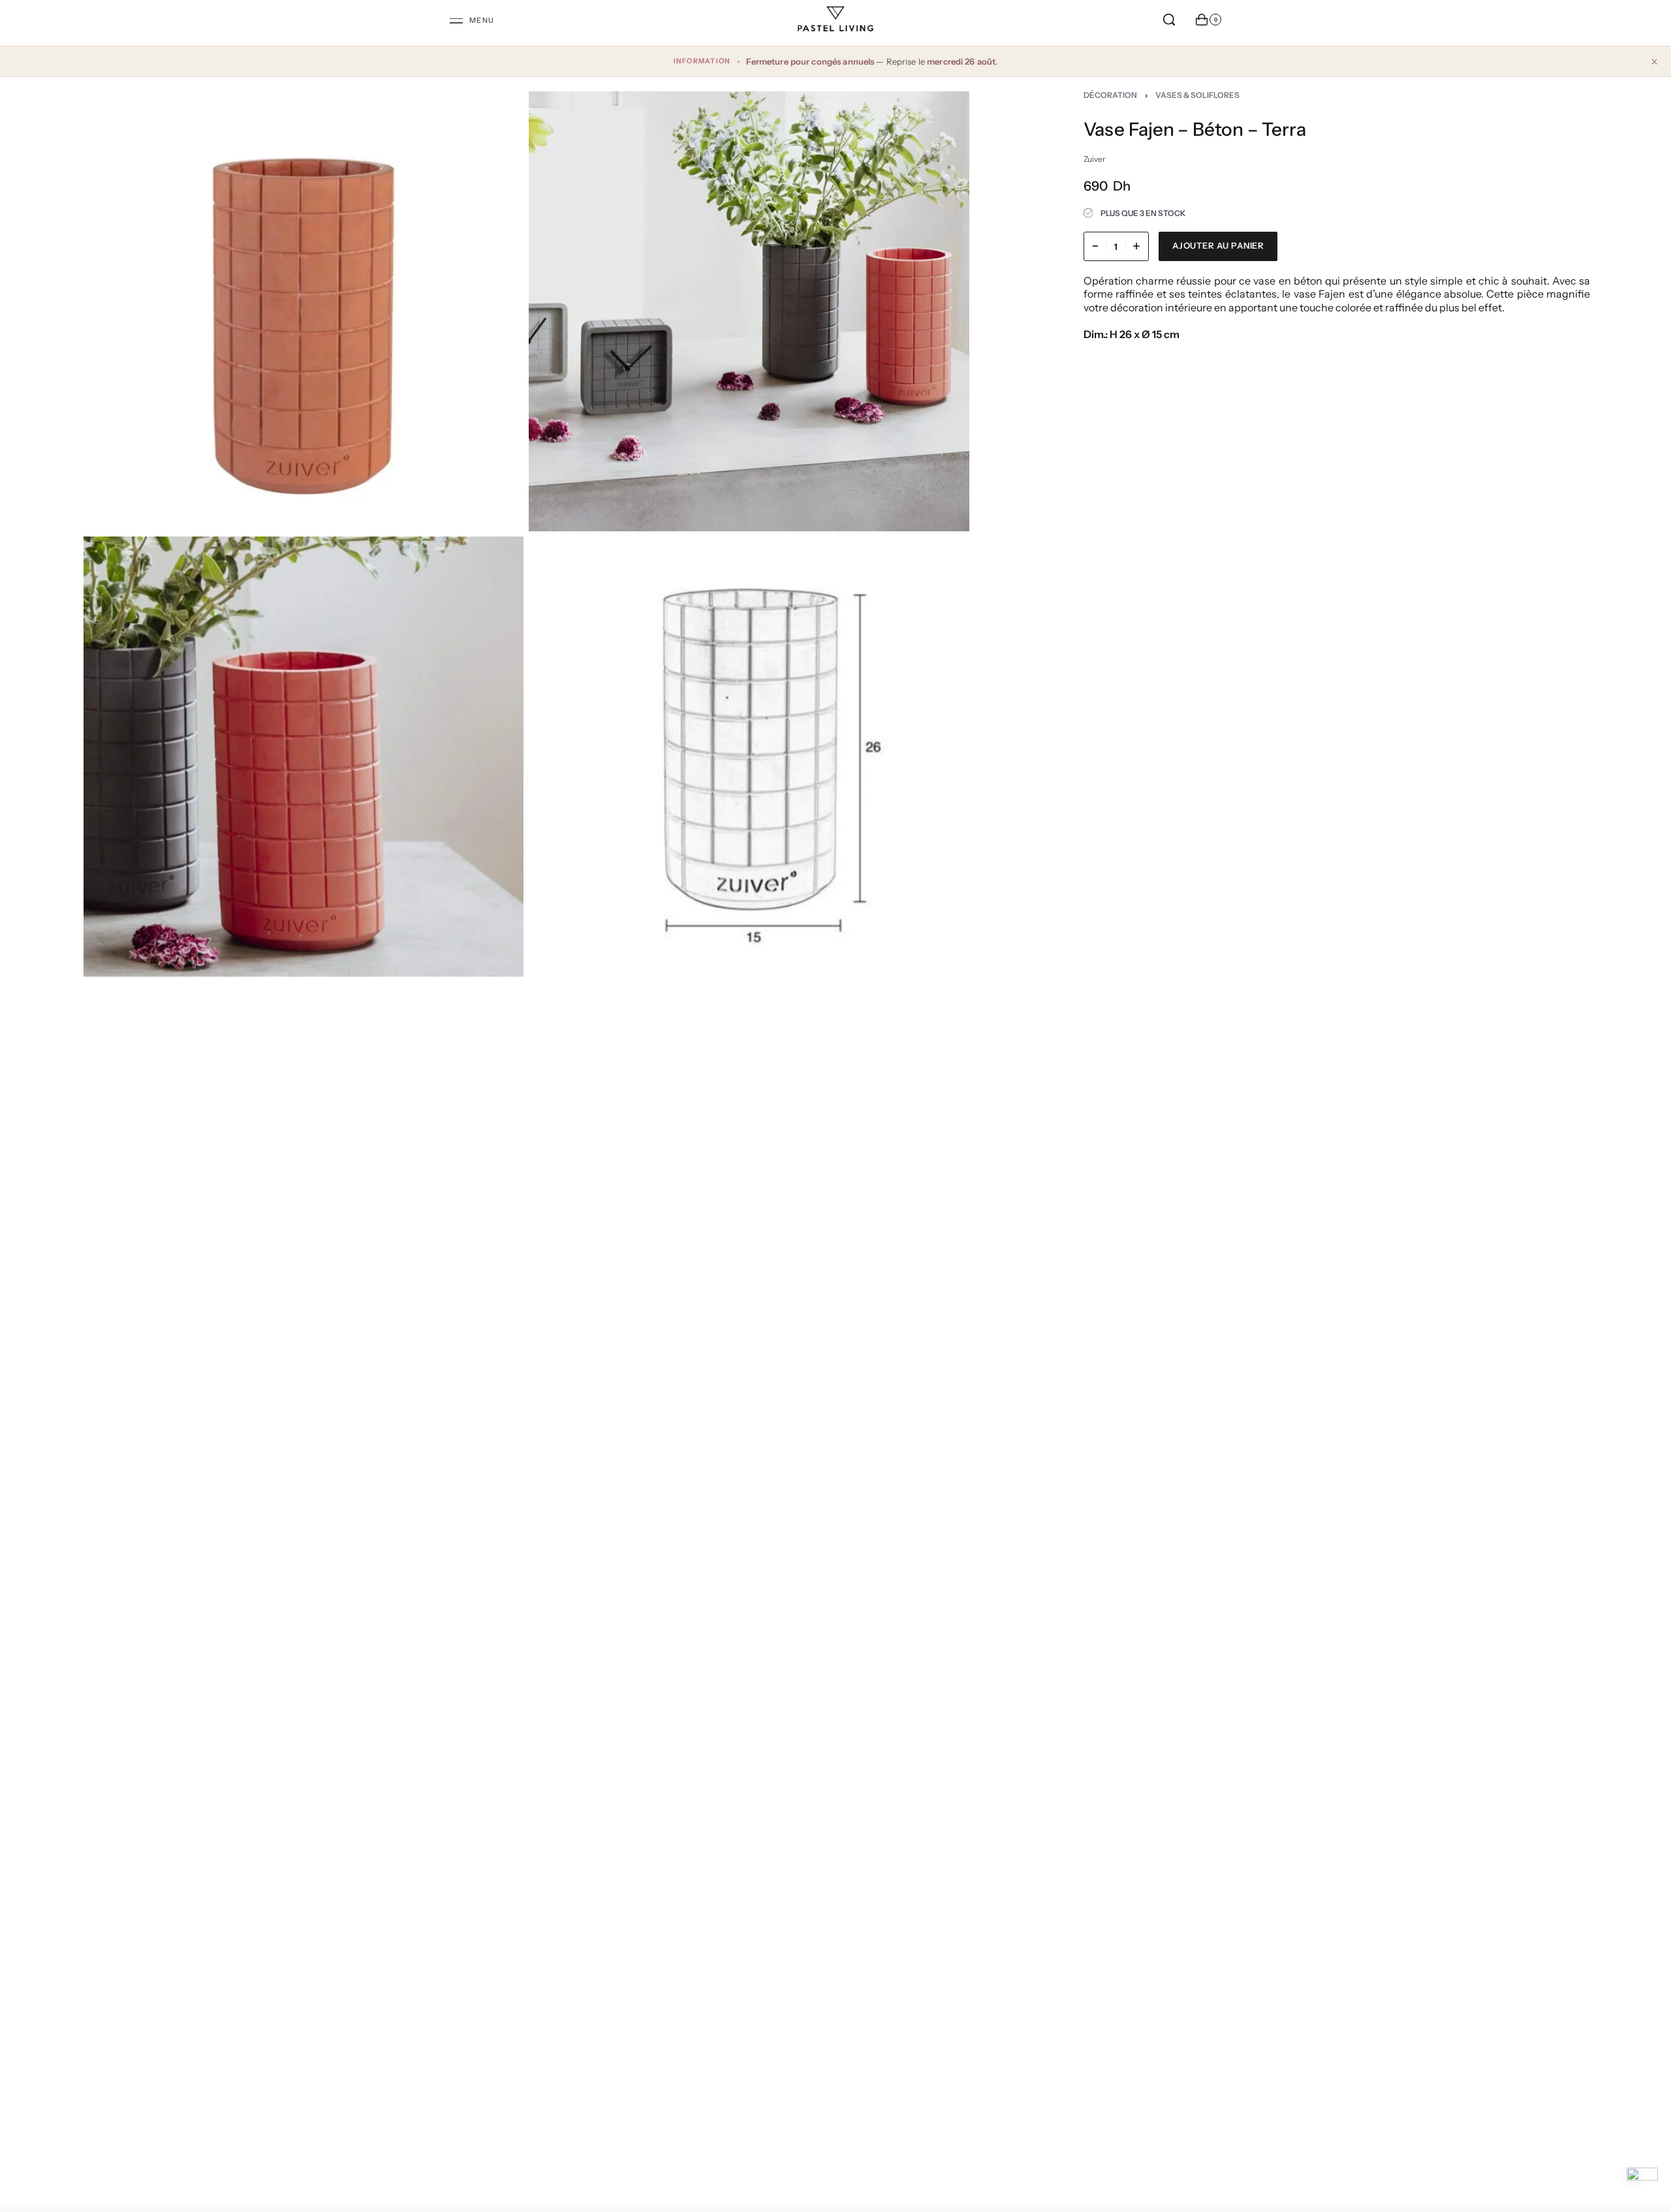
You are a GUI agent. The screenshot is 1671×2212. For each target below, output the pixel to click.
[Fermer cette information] (1654, 61)
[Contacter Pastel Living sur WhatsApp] (1642, 2183)
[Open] (472, 21)
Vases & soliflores (1197, 95)
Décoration (1110, 95)
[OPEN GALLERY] (304, 311)
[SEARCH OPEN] (1169, 20)
